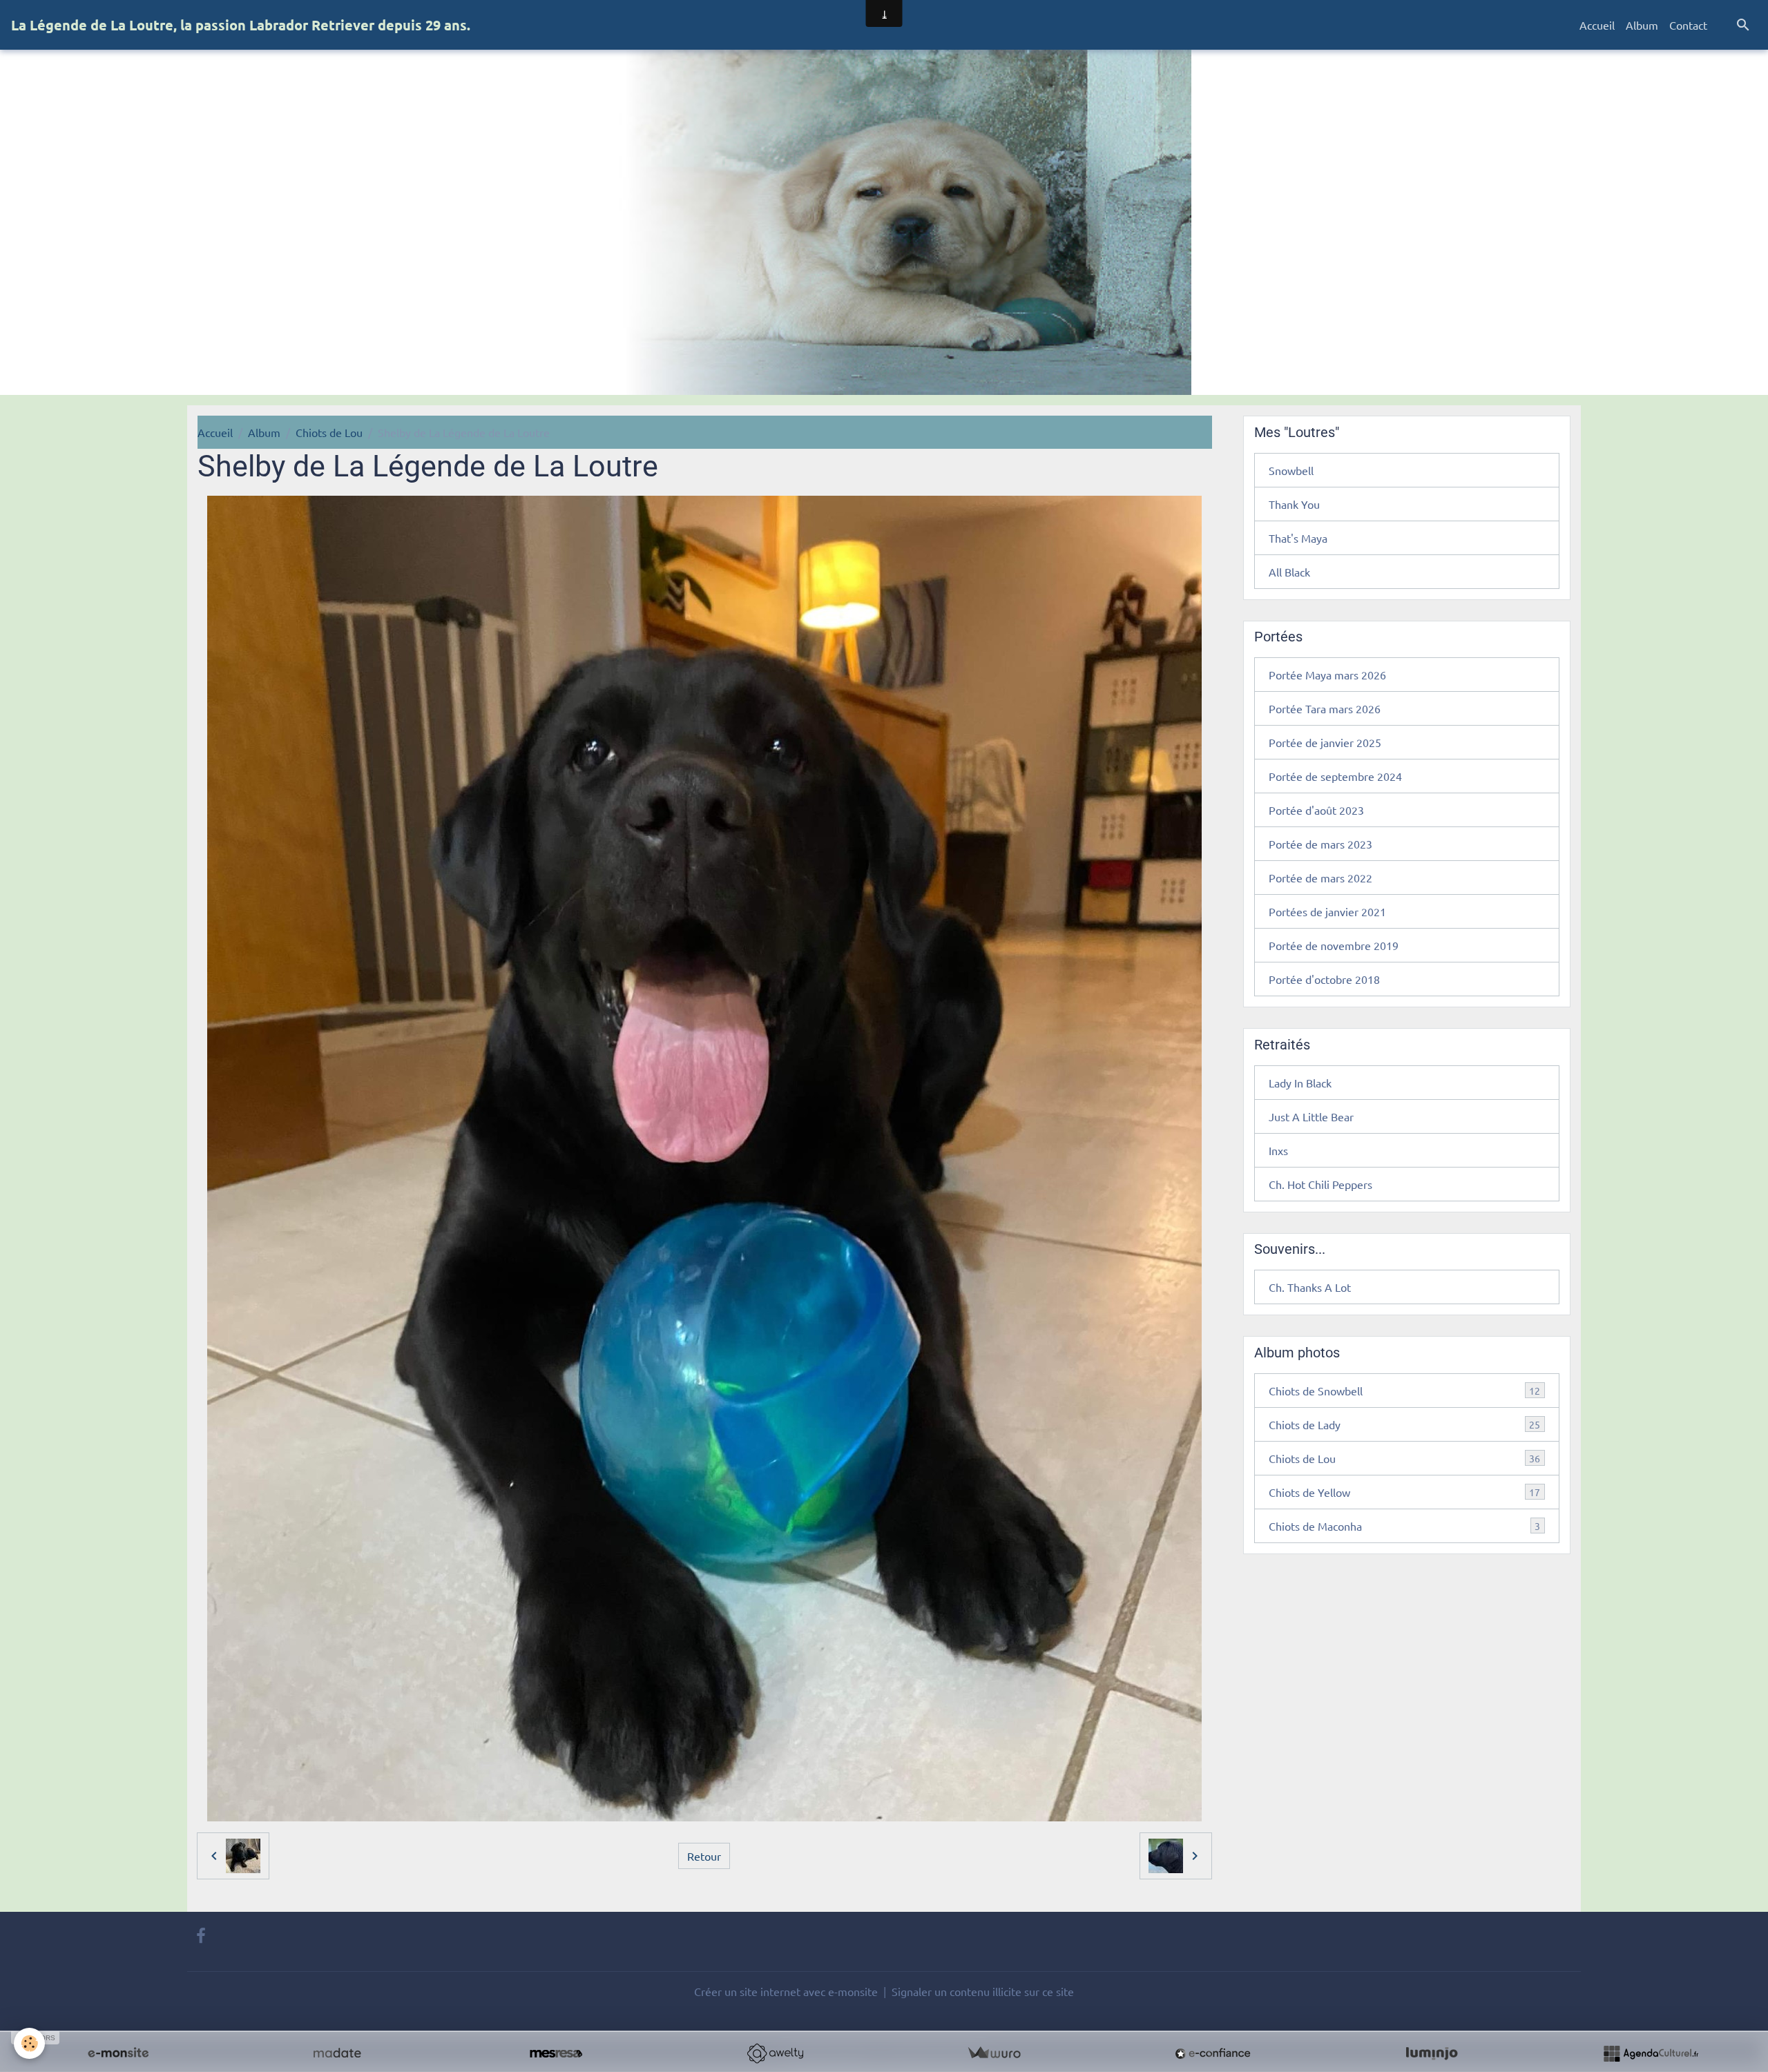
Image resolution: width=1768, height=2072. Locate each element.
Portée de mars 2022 (1320, 878)
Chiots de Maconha (1405, 1526)
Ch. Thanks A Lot (1310, 1287)
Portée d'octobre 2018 (1324, 979)
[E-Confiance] (1213, 2053)
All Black (1289, 572)
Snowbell (1291, 470)
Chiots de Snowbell (1405, 1391)
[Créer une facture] (994, 2053)
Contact (1688, 25)
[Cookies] (29, 2043)
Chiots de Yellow (1405, 1492)
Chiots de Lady (1405, 1424)
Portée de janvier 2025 (1325, 742)
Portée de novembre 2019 (1334, 945)
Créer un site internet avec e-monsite (786, 1991)
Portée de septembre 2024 (1335, 776)
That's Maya (1298, 538)
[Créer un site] (118, 2053)
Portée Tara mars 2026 (1325, 708)
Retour (704, 1856)
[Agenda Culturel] (1651, 2053)
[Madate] (337, 2053)
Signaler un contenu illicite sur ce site (983, 1991)
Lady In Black (1300, 1083)
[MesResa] (556, 2053)
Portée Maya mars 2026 (1327, 675)
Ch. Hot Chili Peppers (1320, 1184)
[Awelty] (775, 2053)
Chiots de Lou (329, 432)
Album (1642, 25)
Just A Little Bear (1311, 1116)
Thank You (1294, 504)
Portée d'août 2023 (1316, 810)
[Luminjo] (1432, 2053)
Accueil (1597, 25)
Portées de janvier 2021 (1327, 911)
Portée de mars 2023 (1320, 844)
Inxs (1278, 1150)
